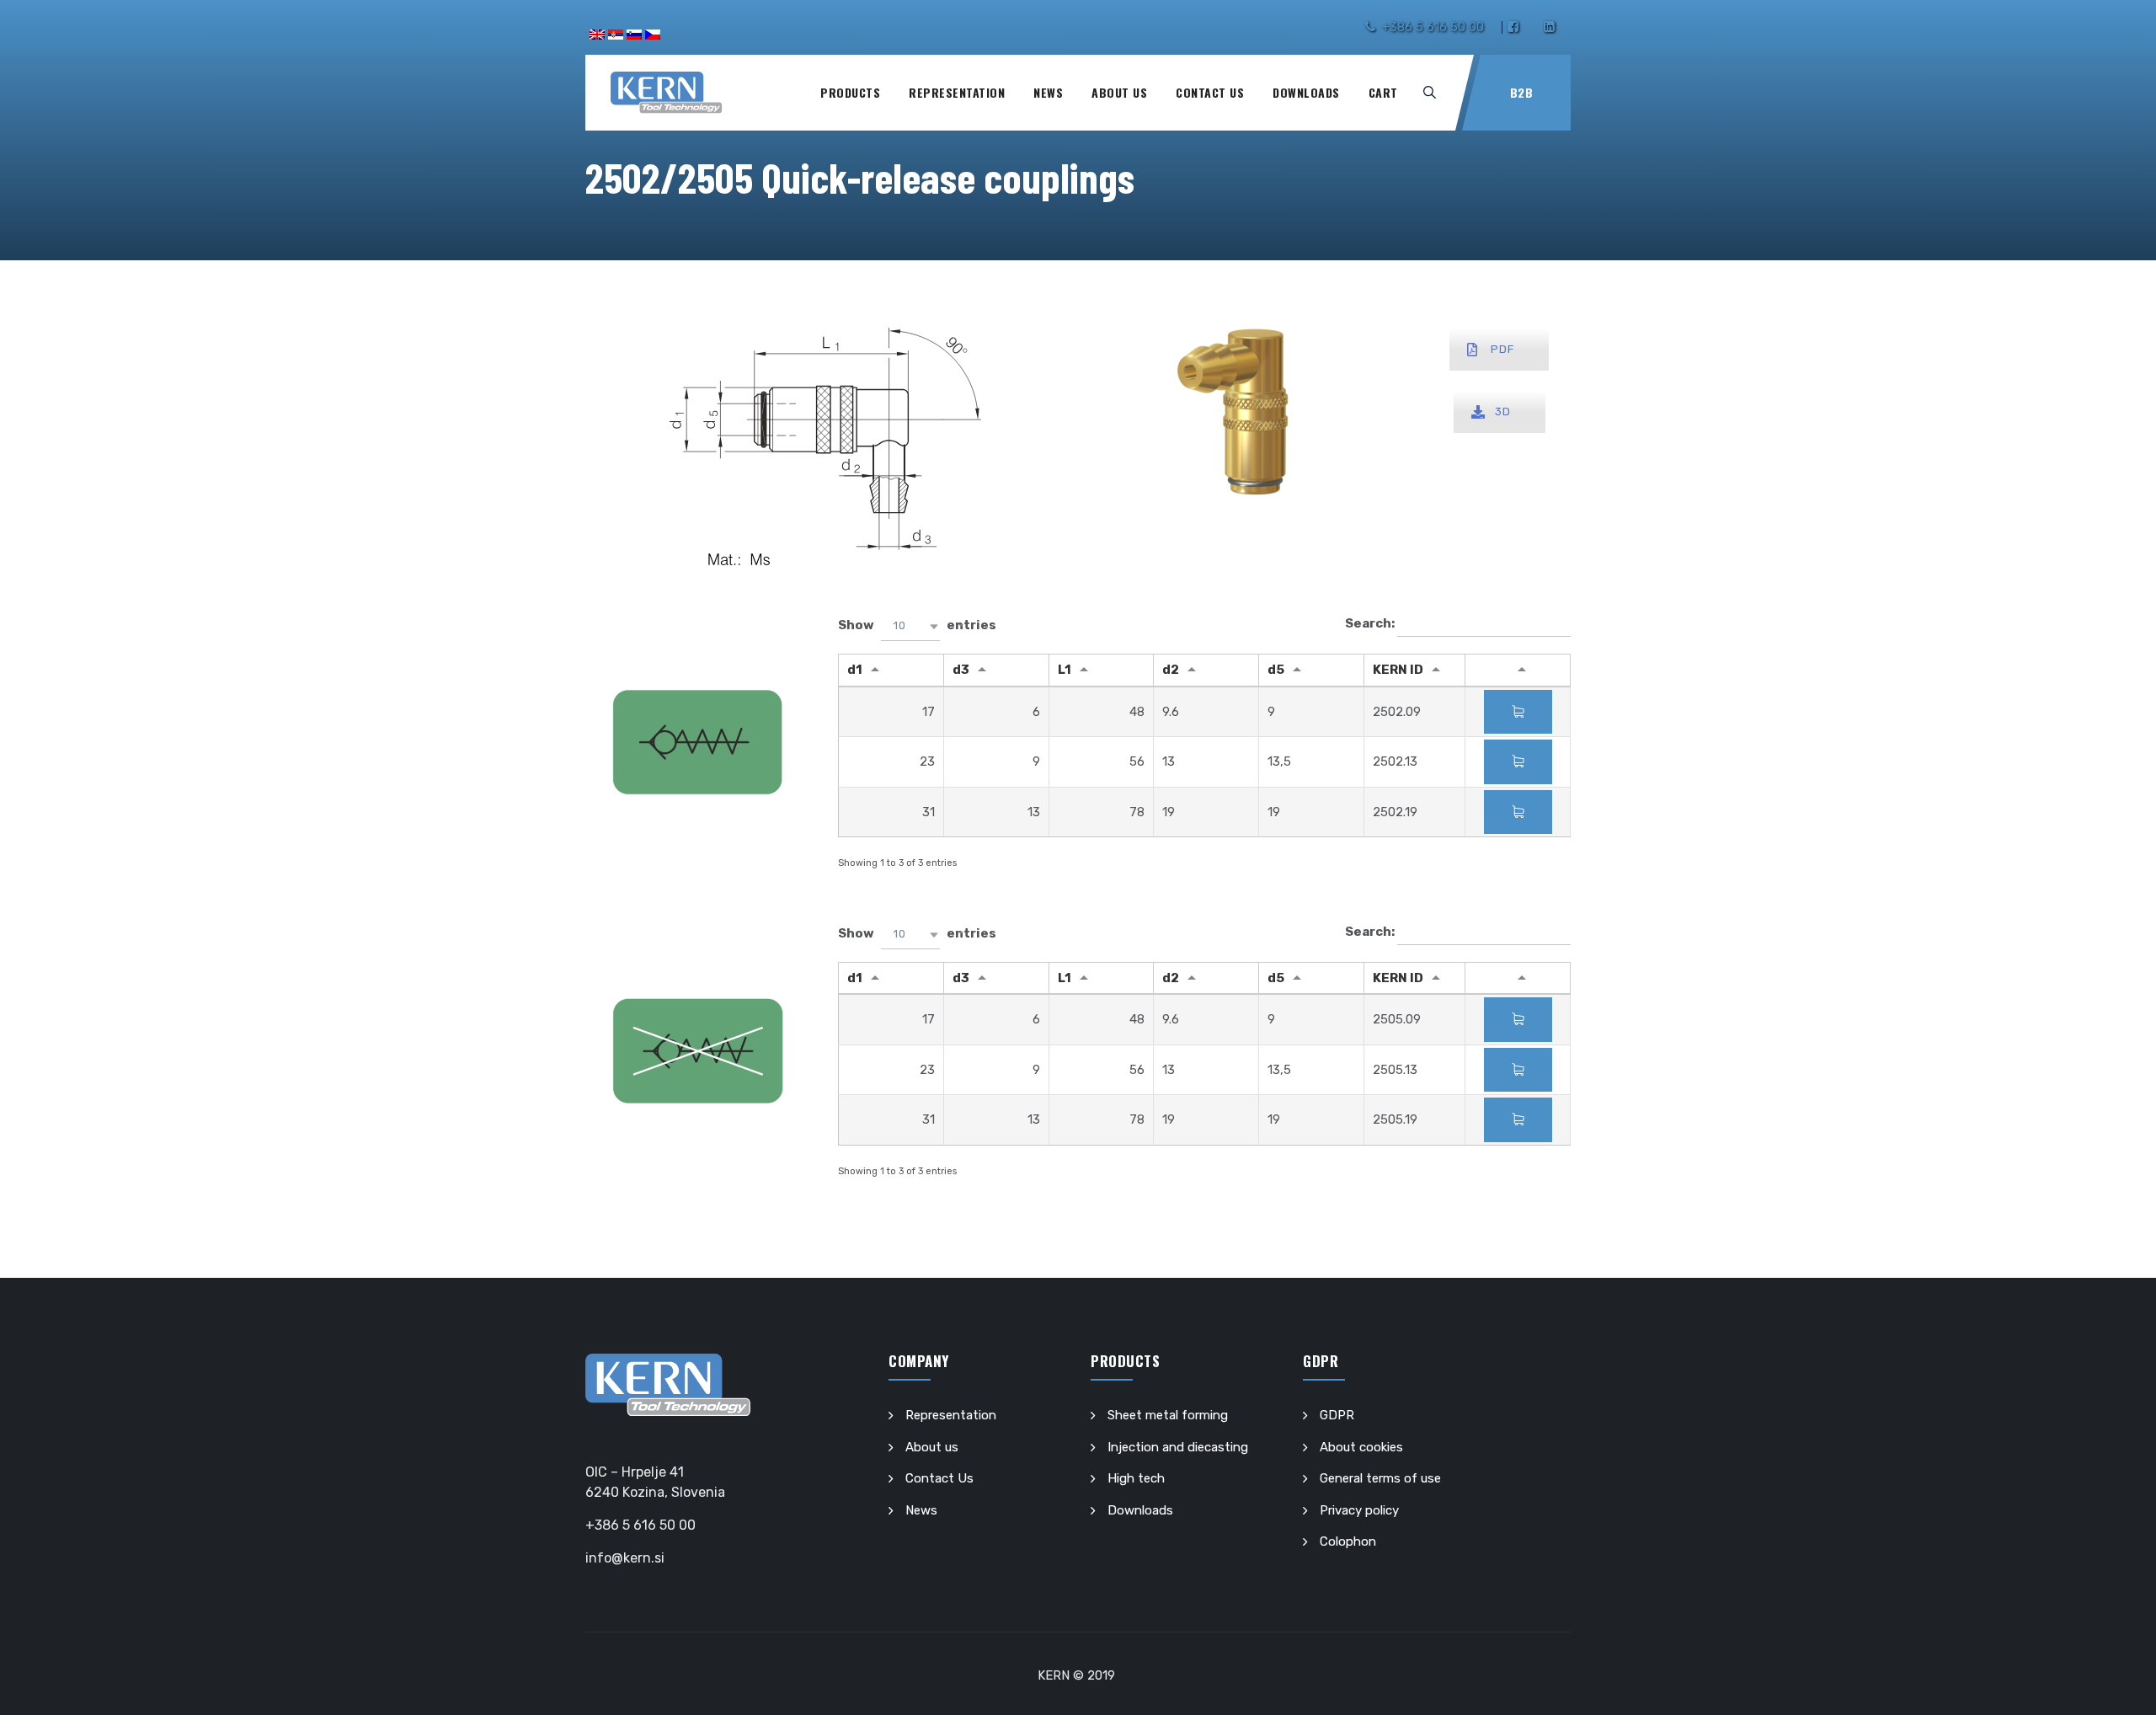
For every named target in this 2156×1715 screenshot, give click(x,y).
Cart (1383, 92)
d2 (1171, 670)
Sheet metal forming (1168, 1415)
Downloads (1306, 92)
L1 (1065, 670)
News (1048, 92)
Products (850, 92)
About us (1119, 92)
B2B (1522, 92)
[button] (910, 626)
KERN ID (1398, 670)
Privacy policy (1359, 1510)
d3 (961, 670)
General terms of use (1380, 1478)
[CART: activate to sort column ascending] (1518, 671)
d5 (1276, 670)
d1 (855, 670)
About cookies (1361, 1447)
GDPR (1337, 1415)
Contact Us (1210, 92)
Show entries (917, 626)
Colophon (1348, 1541)
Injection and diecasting (1178, 1447)
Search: (1371, 623)
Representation (957, 92)
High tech (1136, 1478)
